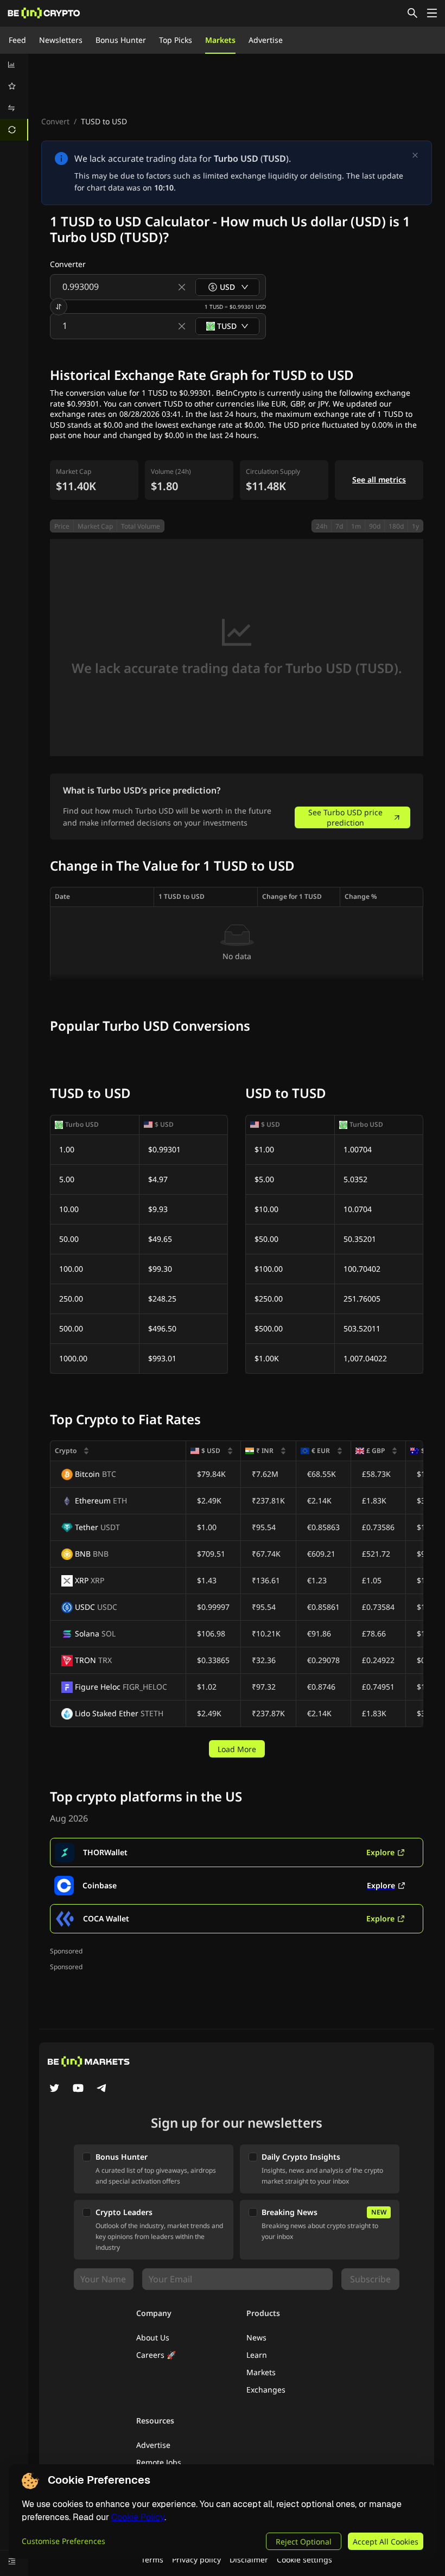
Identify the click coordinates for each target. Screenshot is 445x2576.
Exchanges (266, 2390)
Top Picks (176, 40)
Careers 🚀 (156, 2355)
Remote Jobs (159, 2462)
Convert (55, 121)
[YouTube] (78, 2089)
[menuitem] (14, 65)
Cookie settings (304, 2559)
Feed (17, 40)
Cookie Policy (138, 2517)
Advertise (266, 40)
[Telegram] (102, 2089)
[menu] (14, 97)
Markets (220, 40)
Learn (257, 2355)
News (256, 2337)
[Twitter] (54, 2089)
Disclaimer (249, 2559)
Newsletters (61, 40)
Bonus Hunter (121, 40)
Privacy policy (196, 2559)
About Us (153, 2337)
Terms (152, 2559)
